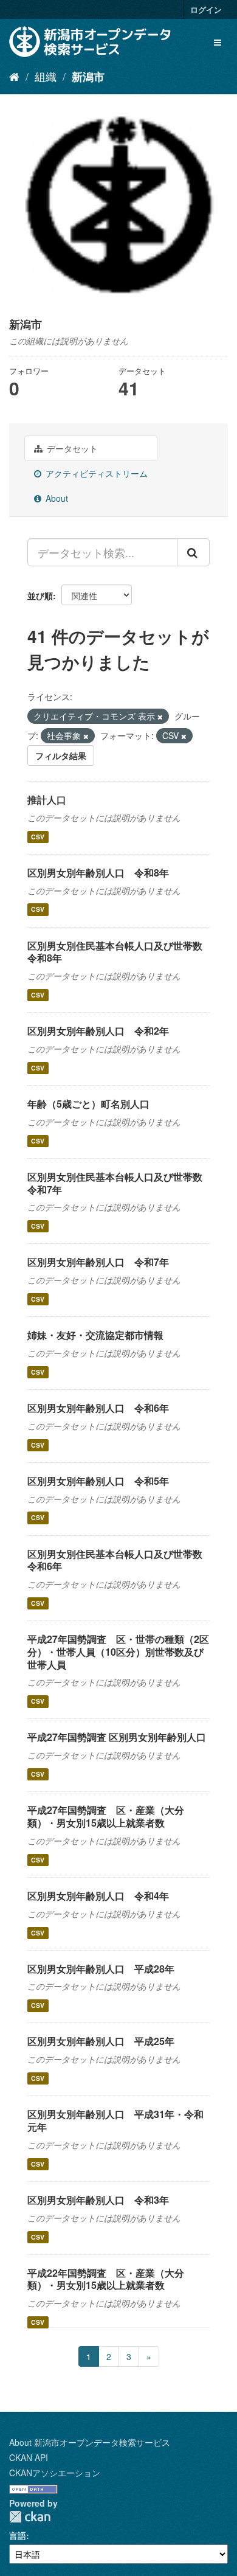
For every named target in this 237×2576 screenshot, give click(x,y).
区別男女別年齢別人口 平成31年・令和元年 (115, 2120)
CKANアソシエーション (55, 2473)
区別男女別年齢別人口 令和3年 (98, 2200)
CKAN (30, 2517)
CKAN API (29, 2457)
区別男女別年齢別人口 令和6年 (98, 1408)
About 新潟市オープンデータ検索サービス (90, 2442)
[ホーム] (14, 76)
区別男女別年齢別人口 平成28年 (101, 1969)
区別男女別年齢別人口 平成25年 (101, 2041)
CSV (38, 837)
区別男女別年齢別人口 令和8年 (98, 873)
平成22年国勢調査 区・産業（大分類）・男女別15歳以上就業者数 (106, 2279)
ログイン (206, 9)
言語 (18, 2535)
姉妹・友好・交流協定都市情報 (95, 1335)
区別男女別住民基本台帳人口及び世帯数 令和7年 (120, 1183)
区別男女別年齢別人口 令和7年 (98, 1262)
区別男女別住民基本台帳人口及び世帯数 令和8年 (120, 952)
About (56, 498)
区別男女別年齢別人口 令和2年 (98, 1031)
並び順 (40, 595)
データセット (71, 448)
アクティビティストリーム (95, 473)
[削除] (160, 717)
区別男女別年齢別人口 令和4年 (98, 1896)
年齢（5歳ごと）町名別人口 (88, 1104)
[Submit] (193, 552)
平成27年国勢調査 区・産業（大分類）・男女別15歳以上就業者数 (106, 1816)
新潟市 (88, 77)
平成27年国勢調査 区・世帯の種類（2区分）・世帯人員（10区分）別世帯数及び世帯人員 (118, 1652)
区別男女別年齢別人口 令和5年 (98, 1481)
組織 (46, 76)
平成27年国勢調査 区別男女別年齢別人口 (117, 1737)
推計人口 (47, 800)
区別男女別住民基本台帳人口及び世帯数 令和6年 (120, 1560)
